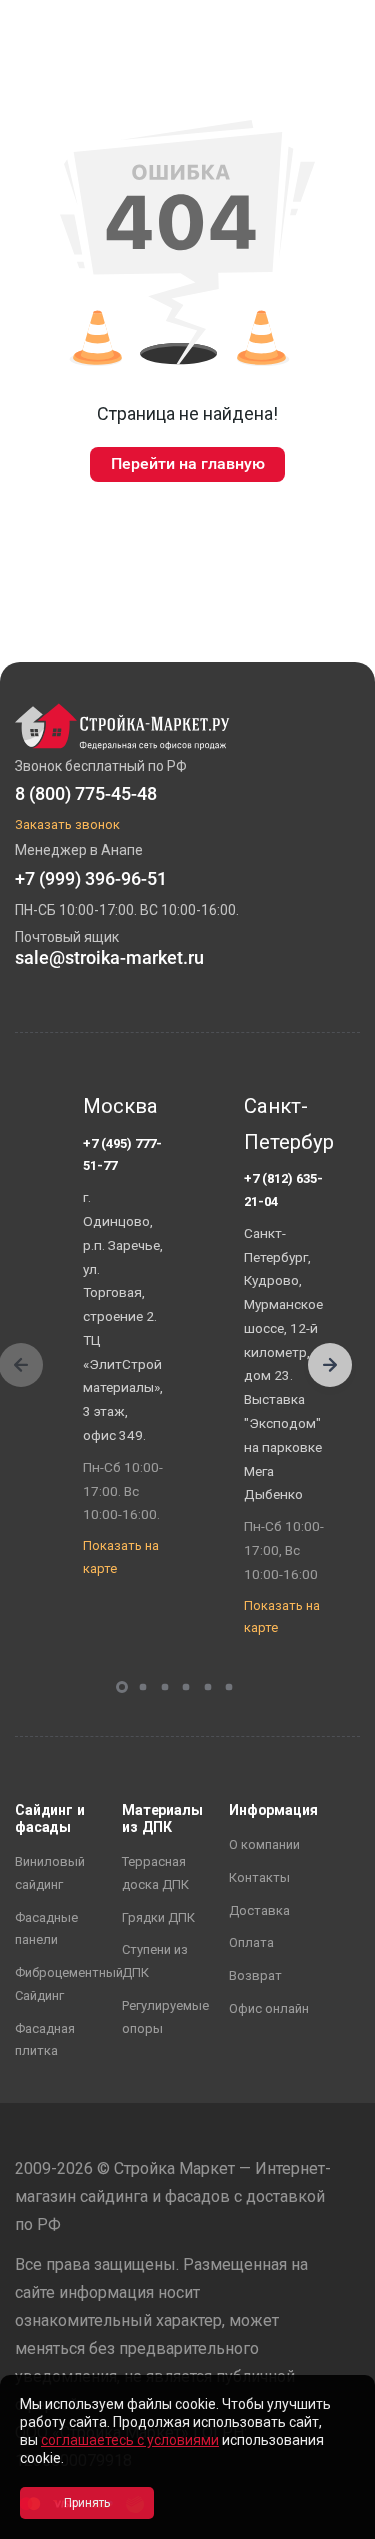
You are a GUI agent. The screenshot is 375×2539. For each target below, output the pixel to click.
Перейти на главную (188, 463)
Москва (120, 1106)
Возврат (255, 1975)
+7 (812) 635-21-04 (283, 1190)
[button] (330, 1365)
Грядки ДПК (158, 1917)
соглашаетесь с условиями (130, 2440)
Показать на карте (121, 1557)
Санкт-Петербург (284, 1124)
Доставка (259, 1910)
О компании (264, 1844)
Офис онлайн (269, 2008)
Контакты (259, 1877)
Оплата (251, 1942)
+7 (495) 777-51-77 (122, 1155)
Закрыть (335, 2521)
